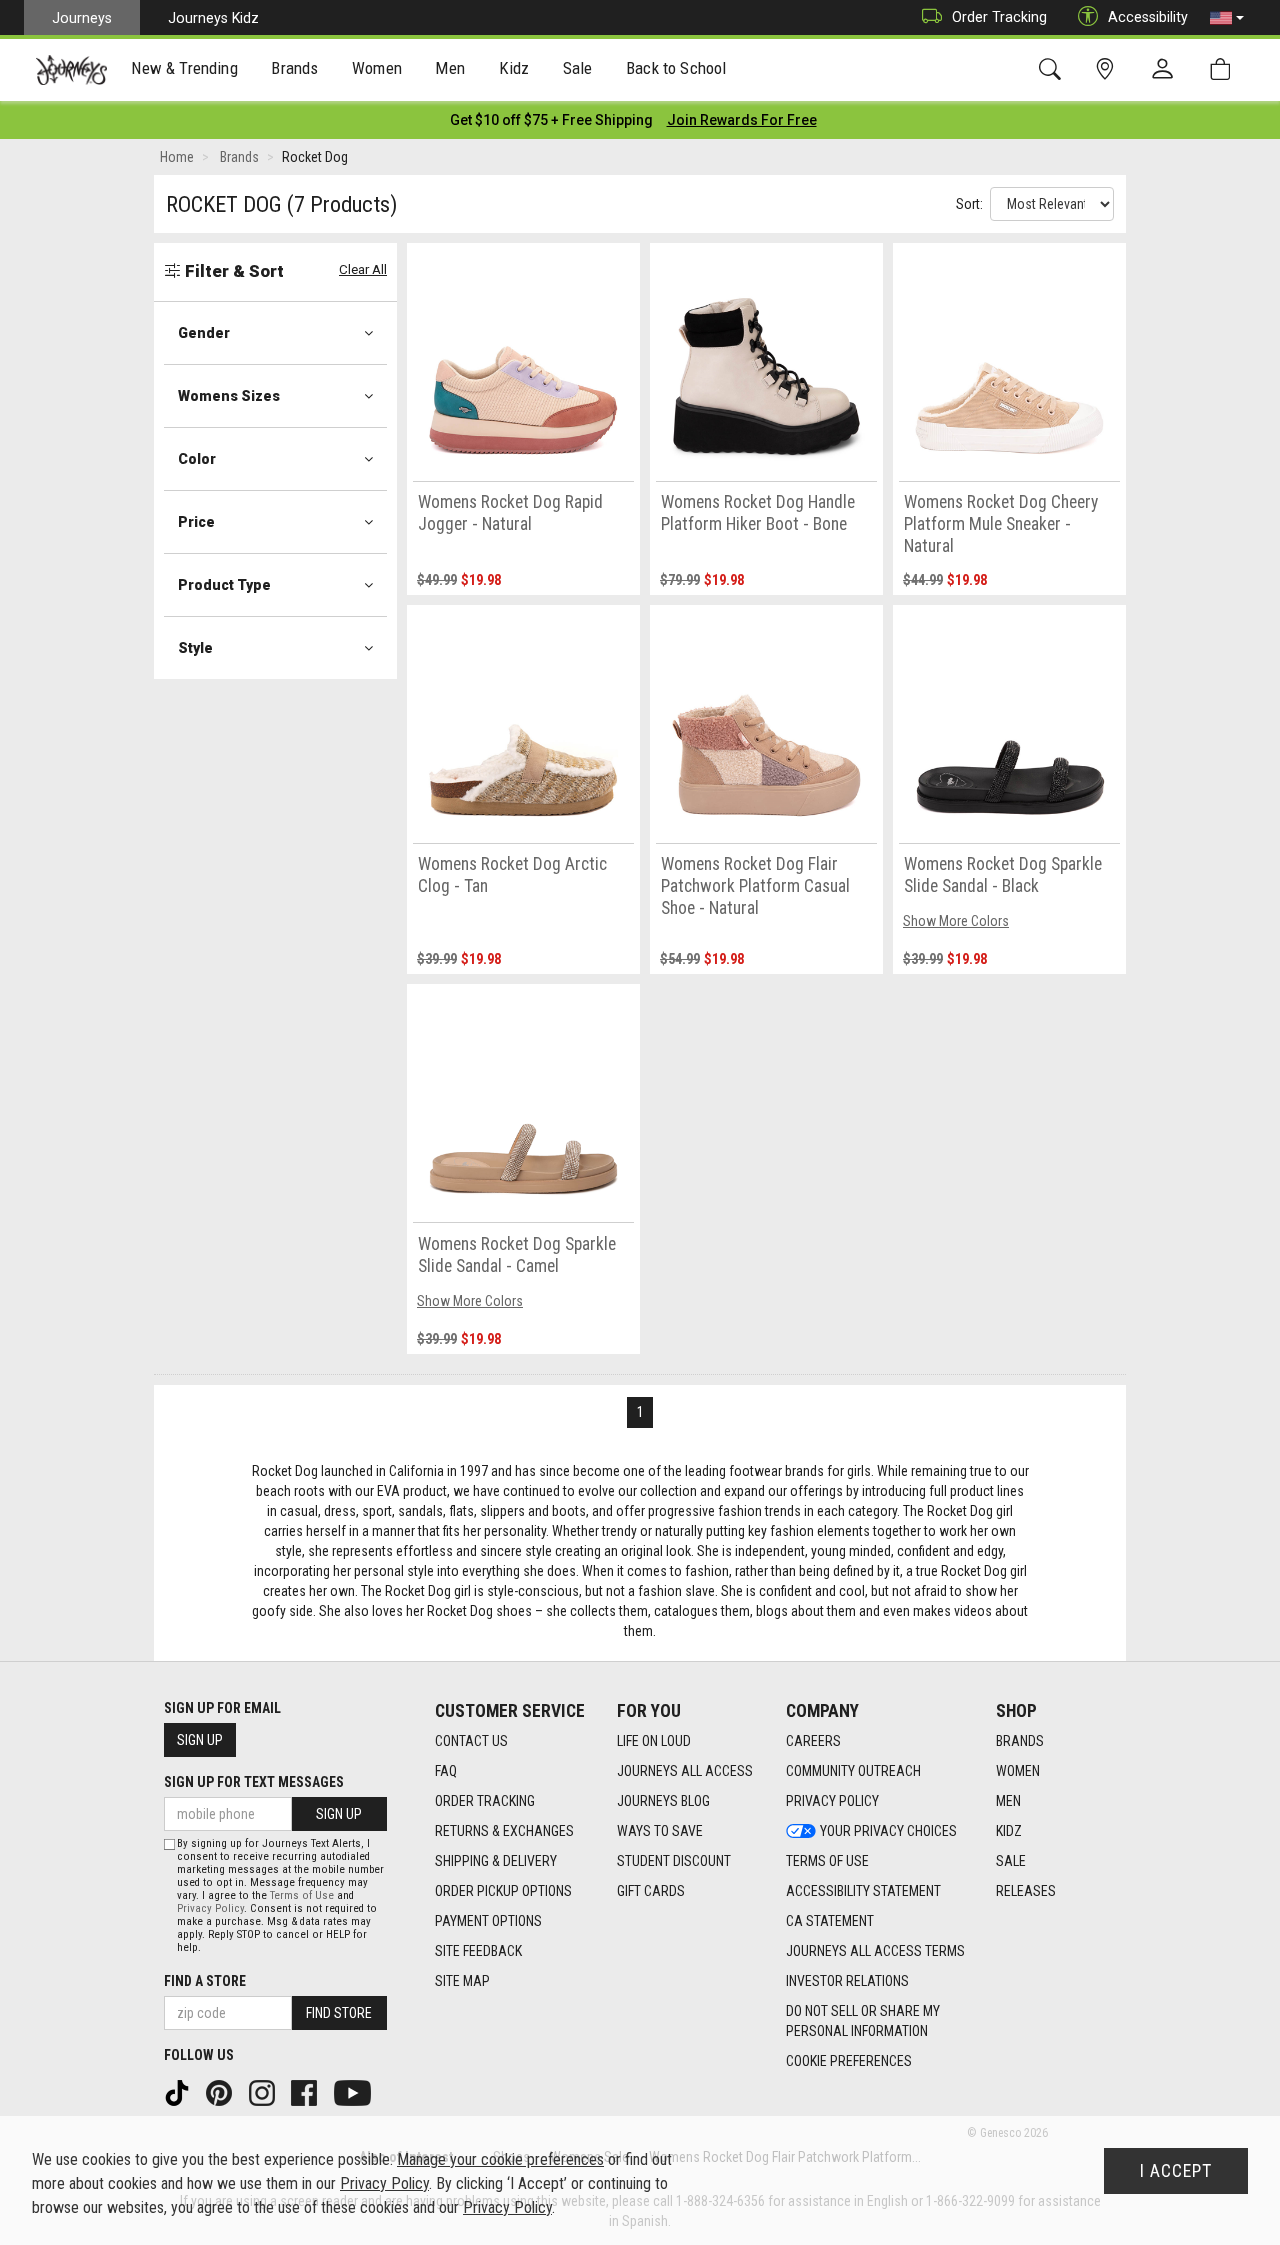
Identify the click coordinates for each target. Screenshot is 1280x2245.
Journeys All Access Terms (875, 1951)
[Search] (1053, 69)
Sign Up (200, 1740)
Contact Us (471, 1741)
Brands (1020, 1741)
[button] (1227, 18)
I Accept (1176, 2171)
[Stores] (1108, 69)
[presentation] (185, 70)
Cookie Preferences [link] (849, 2061)
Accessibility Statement (863, 1891)
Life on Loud (654, 1741)
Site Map (462, 1981)
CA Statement (830, 1921)
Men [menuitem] (450, 68)
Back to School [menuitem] (676, 68)
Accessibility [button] (1148, 17)
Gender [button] (204, 333)
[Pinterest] (221, 2092)
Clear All (363, 269)
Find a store (205, 1981)
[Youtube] (354, 2092)
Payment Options (488, 1921)
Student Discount (674, 1861)
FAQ (446, 1771)
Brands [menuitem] (294, 68)
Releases (1026, 1891)
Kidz (1009, 1831)
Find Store (339, 2013)
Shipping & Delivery (496, 1861)
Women (1018, 1771)
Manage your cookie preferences (500, 2159)
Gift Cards (651, 1891)
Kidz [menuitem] (514, 68)
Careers (813, 1741)
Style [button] (195, 648)
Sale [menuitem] (578, 68)
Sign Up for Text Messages (254, 1782)
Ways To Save (660, 1831)
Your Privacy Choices (888, 1831)
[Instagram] (264, 2092)
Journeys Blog (663, 1801)
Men (1008, 1801)
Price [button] (196, 522)
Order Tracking (999, 17)
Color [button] (197, 459)
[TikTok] (179, 2092)
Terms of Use (827, 1861)
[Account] (1167, 70)
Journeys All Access (685, 1771)
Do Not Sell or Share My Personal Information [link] (863, 2021)
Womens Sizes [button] (229, 396)
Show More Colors (956, 921)
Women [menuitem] (377, 68)
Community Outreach (853, 1771)
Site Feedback (478, 1951)
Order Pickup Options (503, 1891)
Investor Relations (847, 1981)
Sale (1011, 1861)
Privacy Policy (832, 1801)
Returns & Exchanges (504, 1831)
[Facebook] (306, 2092)
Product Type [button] (224, 585)
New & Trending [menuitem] (184, 68)
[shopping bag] (1224, 69)
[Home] (71, 70)
